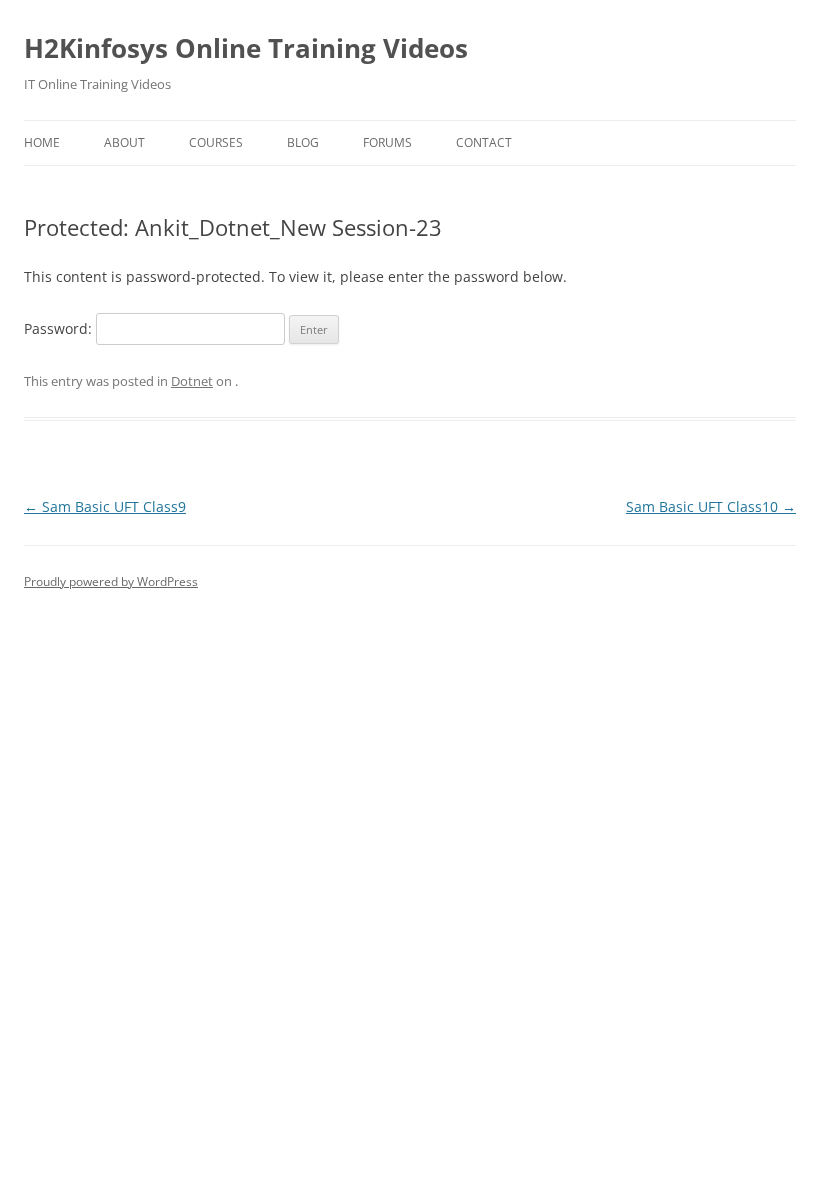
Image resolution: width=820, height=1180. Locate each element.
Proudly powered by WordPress (111, 581)
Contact (484, 142)
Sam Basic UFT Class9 (105, 506)
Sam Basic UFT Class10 (711, 506)
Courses (216, 142)
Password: (60, 328)
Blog (303, 142)
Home (42, 142)
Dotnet (192, 381)
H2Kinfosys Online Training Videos (246, 48)
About (124, 142)
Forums (387, 142)
